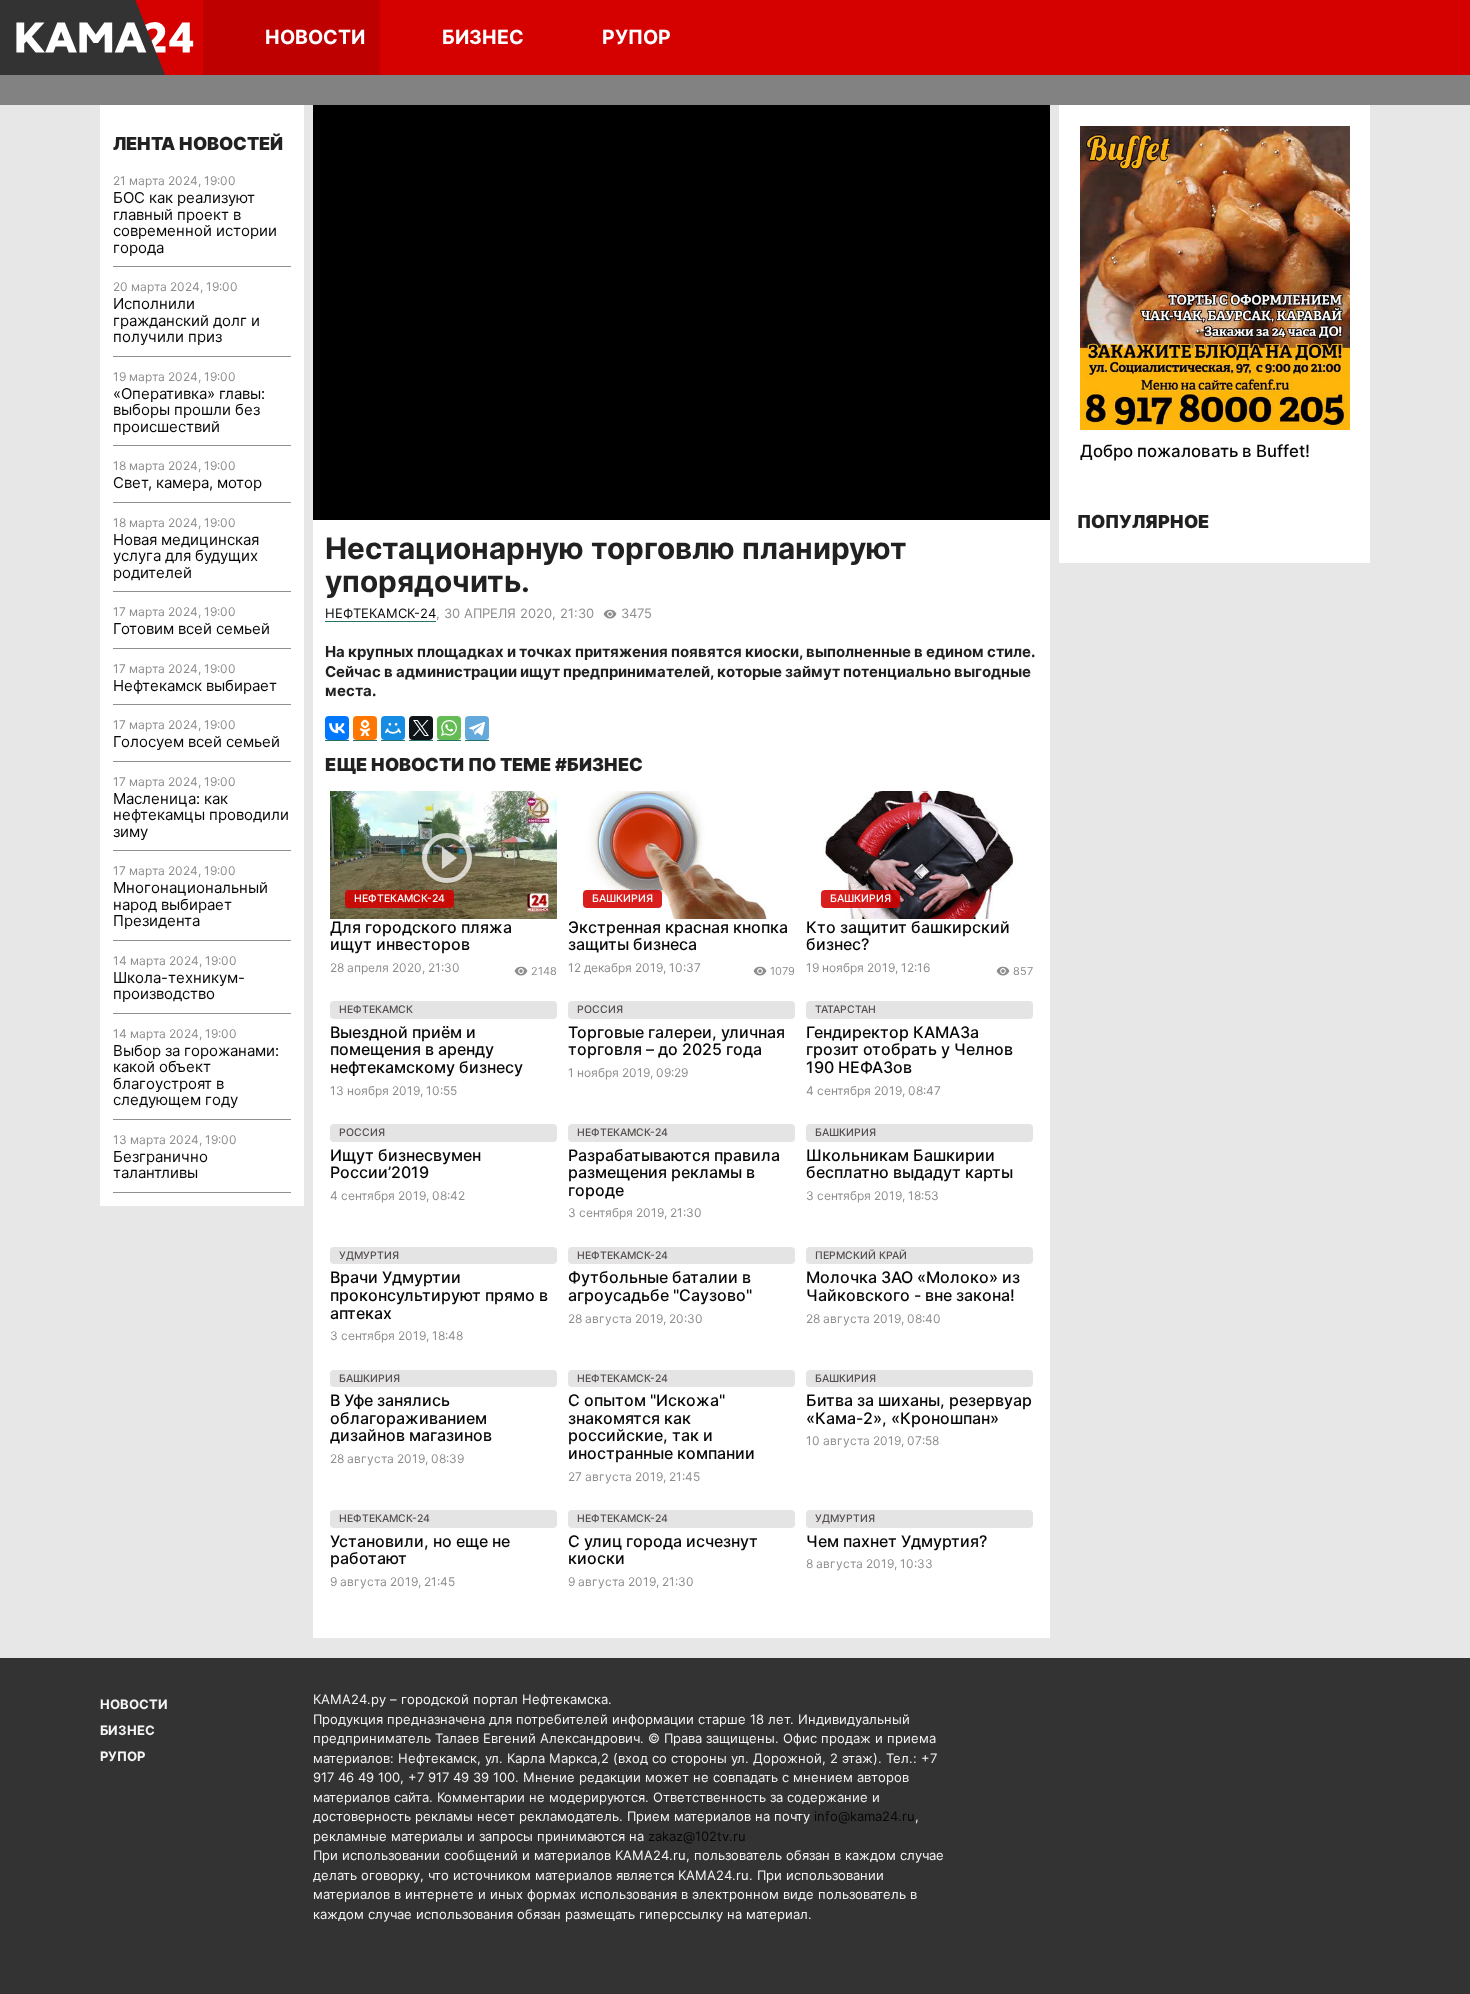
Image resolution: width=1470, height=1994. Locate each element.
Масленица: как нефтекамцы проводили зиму (201, 815)
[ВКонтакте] (337, 728)
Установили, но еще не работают (420, 1550)
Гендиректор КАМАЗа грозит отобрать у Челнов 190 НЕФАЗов (909, 1049)
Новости (315, 37)
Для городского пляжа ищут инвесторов (421, 936)
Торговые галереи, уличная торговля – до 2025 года (676, 1041)
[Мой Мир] (393, 728)
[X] (421, 728)
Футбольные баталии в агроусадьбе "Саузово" (660, 1286)
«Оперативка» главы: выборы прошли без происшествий (189, 410)
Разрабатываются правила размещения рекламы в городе (674, 1172)
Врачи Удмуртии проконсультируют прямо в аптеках (439, 1294)
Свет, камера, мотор (187, 482)
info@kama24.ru (864, 1816)
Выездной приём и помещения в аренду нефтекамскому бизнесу (426, 1049)
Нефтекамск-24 (380, 613)
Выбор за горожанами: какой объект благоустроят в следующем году (196, 1075)
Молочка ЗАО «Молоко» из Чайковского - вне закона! (913, 1286)
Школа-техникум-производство (179, 986)
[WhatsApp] (449, 728)
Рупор (636, 37)
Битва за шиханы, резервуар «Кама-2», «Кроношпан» (919, 1409)
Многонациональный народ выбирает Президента (190, 904)
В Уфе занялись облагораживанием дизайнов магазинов (411, 1417)
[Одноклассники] (365, 728)
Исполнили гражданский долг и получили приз (186, 320)
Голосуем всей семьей (196, 741)
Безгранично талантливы (160, 1165)
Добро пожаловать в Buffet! (1195, 451)
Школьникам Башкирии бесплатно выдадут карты (909, 1164)
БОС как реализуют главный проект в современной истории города (195, 222)
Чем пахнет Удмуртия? (896, 1541)
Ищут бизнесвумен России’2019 (405, 1164)
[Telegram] (477, 728)
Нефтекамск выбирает (195, 685)
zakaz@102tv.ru (697, 1836)
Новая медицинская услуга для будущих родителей (186, 556)
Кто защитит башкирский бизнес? (908, 936)
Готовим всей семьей (191, 628)
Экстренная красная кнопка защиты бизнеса (678, 936)
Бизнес (483, 37)
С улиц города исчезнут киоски (663, 1550)
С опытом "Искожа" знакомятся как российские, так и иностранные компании (661, 1426)
